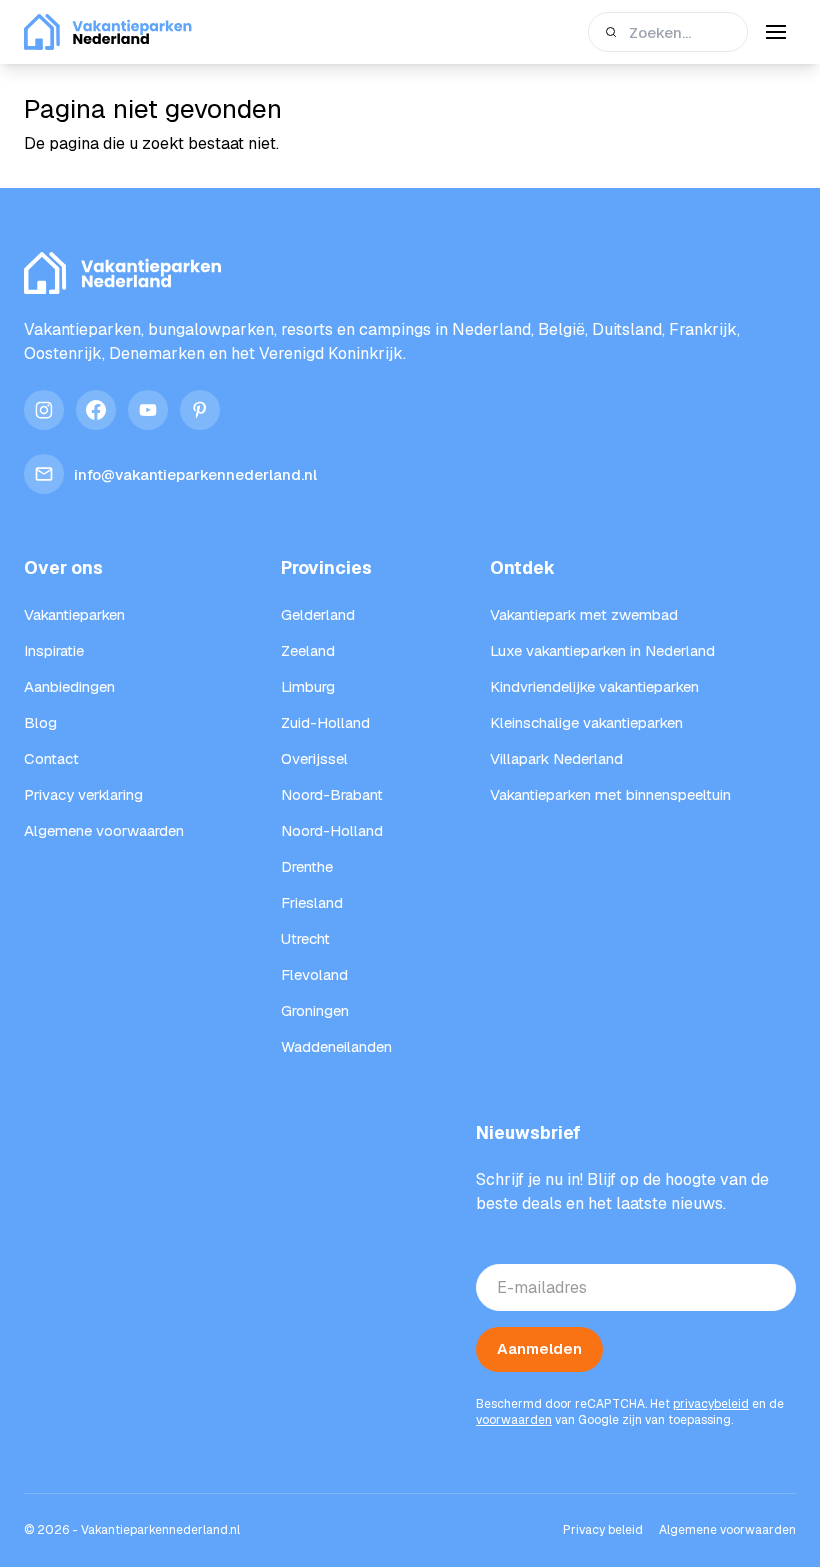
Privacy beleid (603, 1530)
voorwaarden (514, 1420)
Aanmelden (539, 1348)
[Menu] (776, 32)
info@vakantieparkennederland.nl (195, 474)
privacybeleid (711, 1404)
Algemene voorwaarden (727, 1530)
